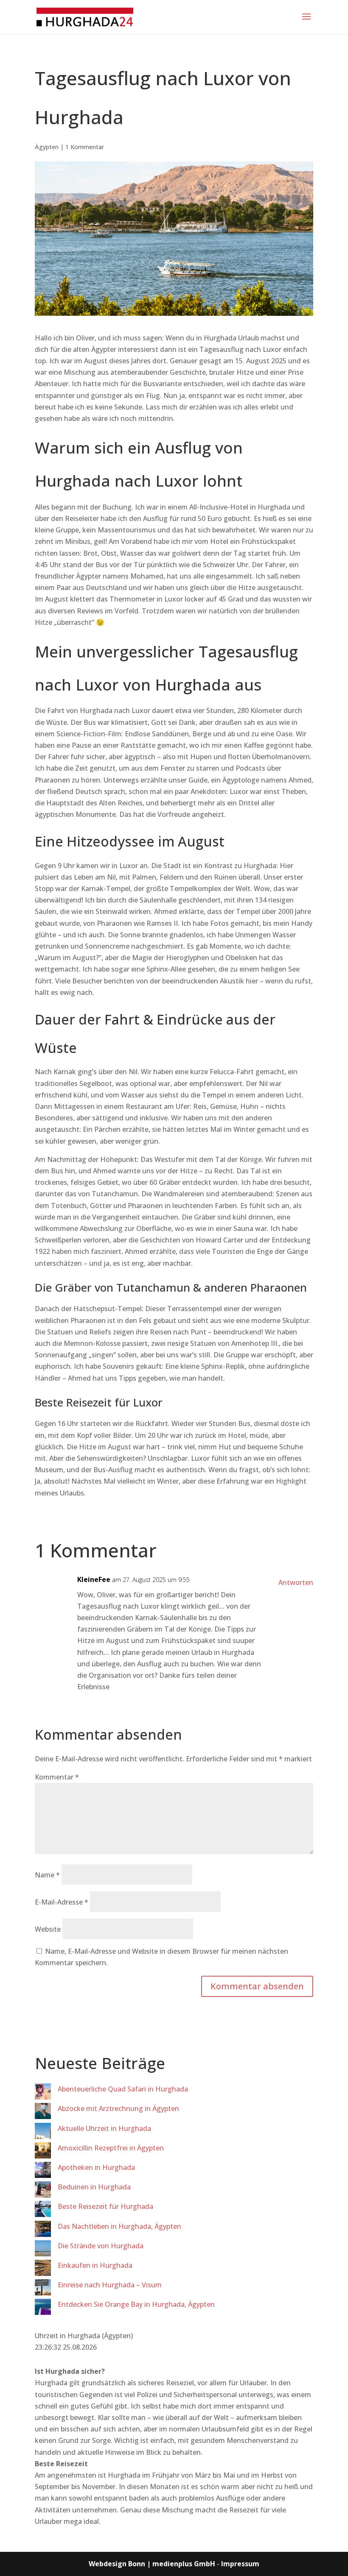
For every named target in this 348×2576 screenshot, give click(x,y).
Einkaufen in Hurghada (95, 2265)
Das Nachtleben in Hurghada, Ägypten (119, 2226)
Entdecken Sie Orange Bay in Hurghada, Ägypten (136, 2304)
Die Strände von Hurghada (101, 2246)
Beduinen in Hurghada (94, 2187)
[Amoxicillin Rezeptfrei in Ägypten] (43, 2152)
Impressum (240, 2564)
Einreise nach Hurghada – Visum (110, 2285)
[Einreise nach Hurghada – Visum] (43, 2289)
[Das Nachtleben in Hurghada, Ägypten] (43, 2231)
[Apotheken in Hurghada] (43, 2172)
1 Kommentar (85, 147)
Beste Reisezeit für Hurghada (105, 2206)
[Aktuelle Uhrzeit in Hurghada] (43, 2133)
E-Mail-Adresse (62, 1902)
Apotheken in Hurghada (96, 2167)
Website (48, 1929)
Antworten (296, 1582)
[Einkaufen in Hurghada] (43, 2270)
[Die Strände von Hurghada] (43, 2250)
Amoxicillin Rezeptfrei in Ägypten (111, 2148)
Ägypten (47, 147)
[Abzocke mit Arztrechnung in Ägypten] (43, 2113)
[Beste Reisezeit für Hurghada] (43, 2211)
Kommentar (57, 1777)
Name (47, 1875)
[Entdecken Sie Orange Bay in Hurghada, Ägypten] (43, 2309)
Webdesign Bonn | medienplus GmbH (152, 2564)
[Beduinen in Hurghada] (43, 2191)
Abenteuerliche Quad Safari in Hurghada (123, 2089)
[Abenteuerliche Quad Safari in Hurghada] (43, 2093)
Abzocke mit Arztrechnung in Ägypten (118, 2108)
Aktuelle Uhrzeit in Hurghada (104, 2128)
